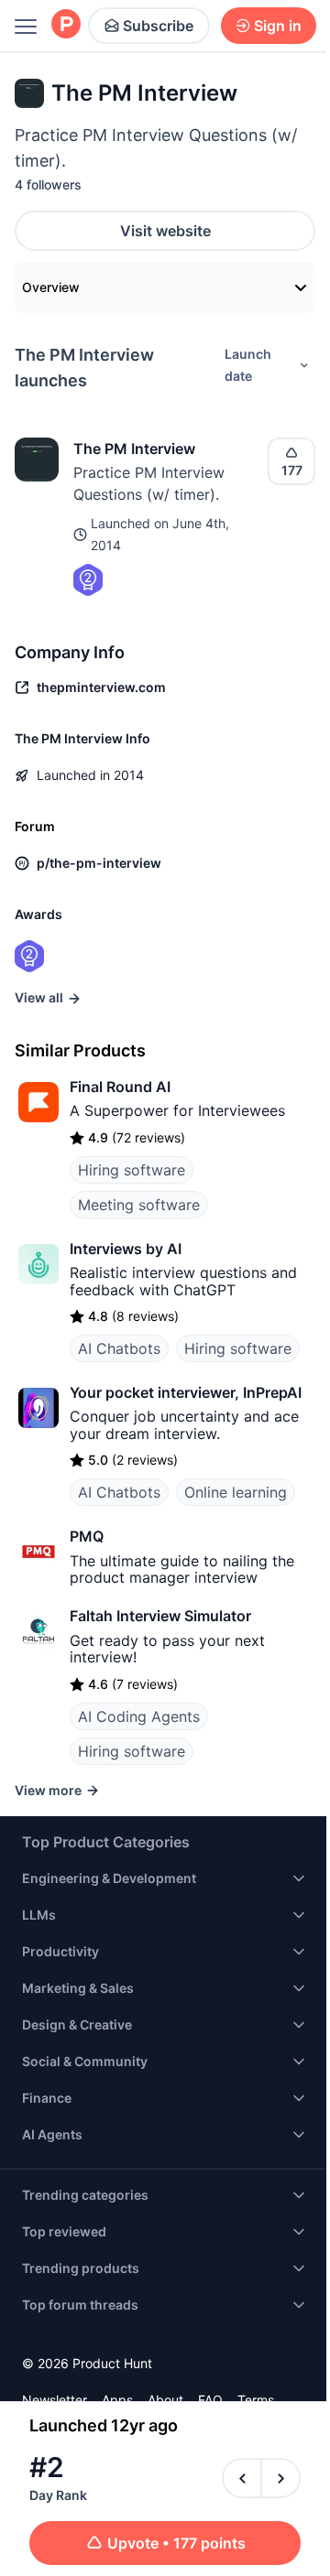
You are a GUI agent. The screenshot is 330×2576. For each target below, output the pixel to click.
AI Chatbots (119, 1348)
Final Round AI (120, 1087)
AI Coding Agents (139, 1716)
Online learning (236, 1492)
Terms (256, 2400)
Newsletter (55, 2400)
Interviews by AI (126, 1249)
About (165, 2400)
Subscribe (158, 26)
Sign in (278, 26)
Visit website (165, 231)
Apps (117, 2400)
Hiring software (132, 1170)
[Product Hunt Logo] (66, 25)
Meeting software (139, 1205)
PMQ (87, 1536)
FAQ (210, 2400)
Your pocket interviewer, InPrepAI (186, 1392)
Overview (51, 287)
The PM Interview (134, 449)
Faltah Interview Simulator (160, 1616)
